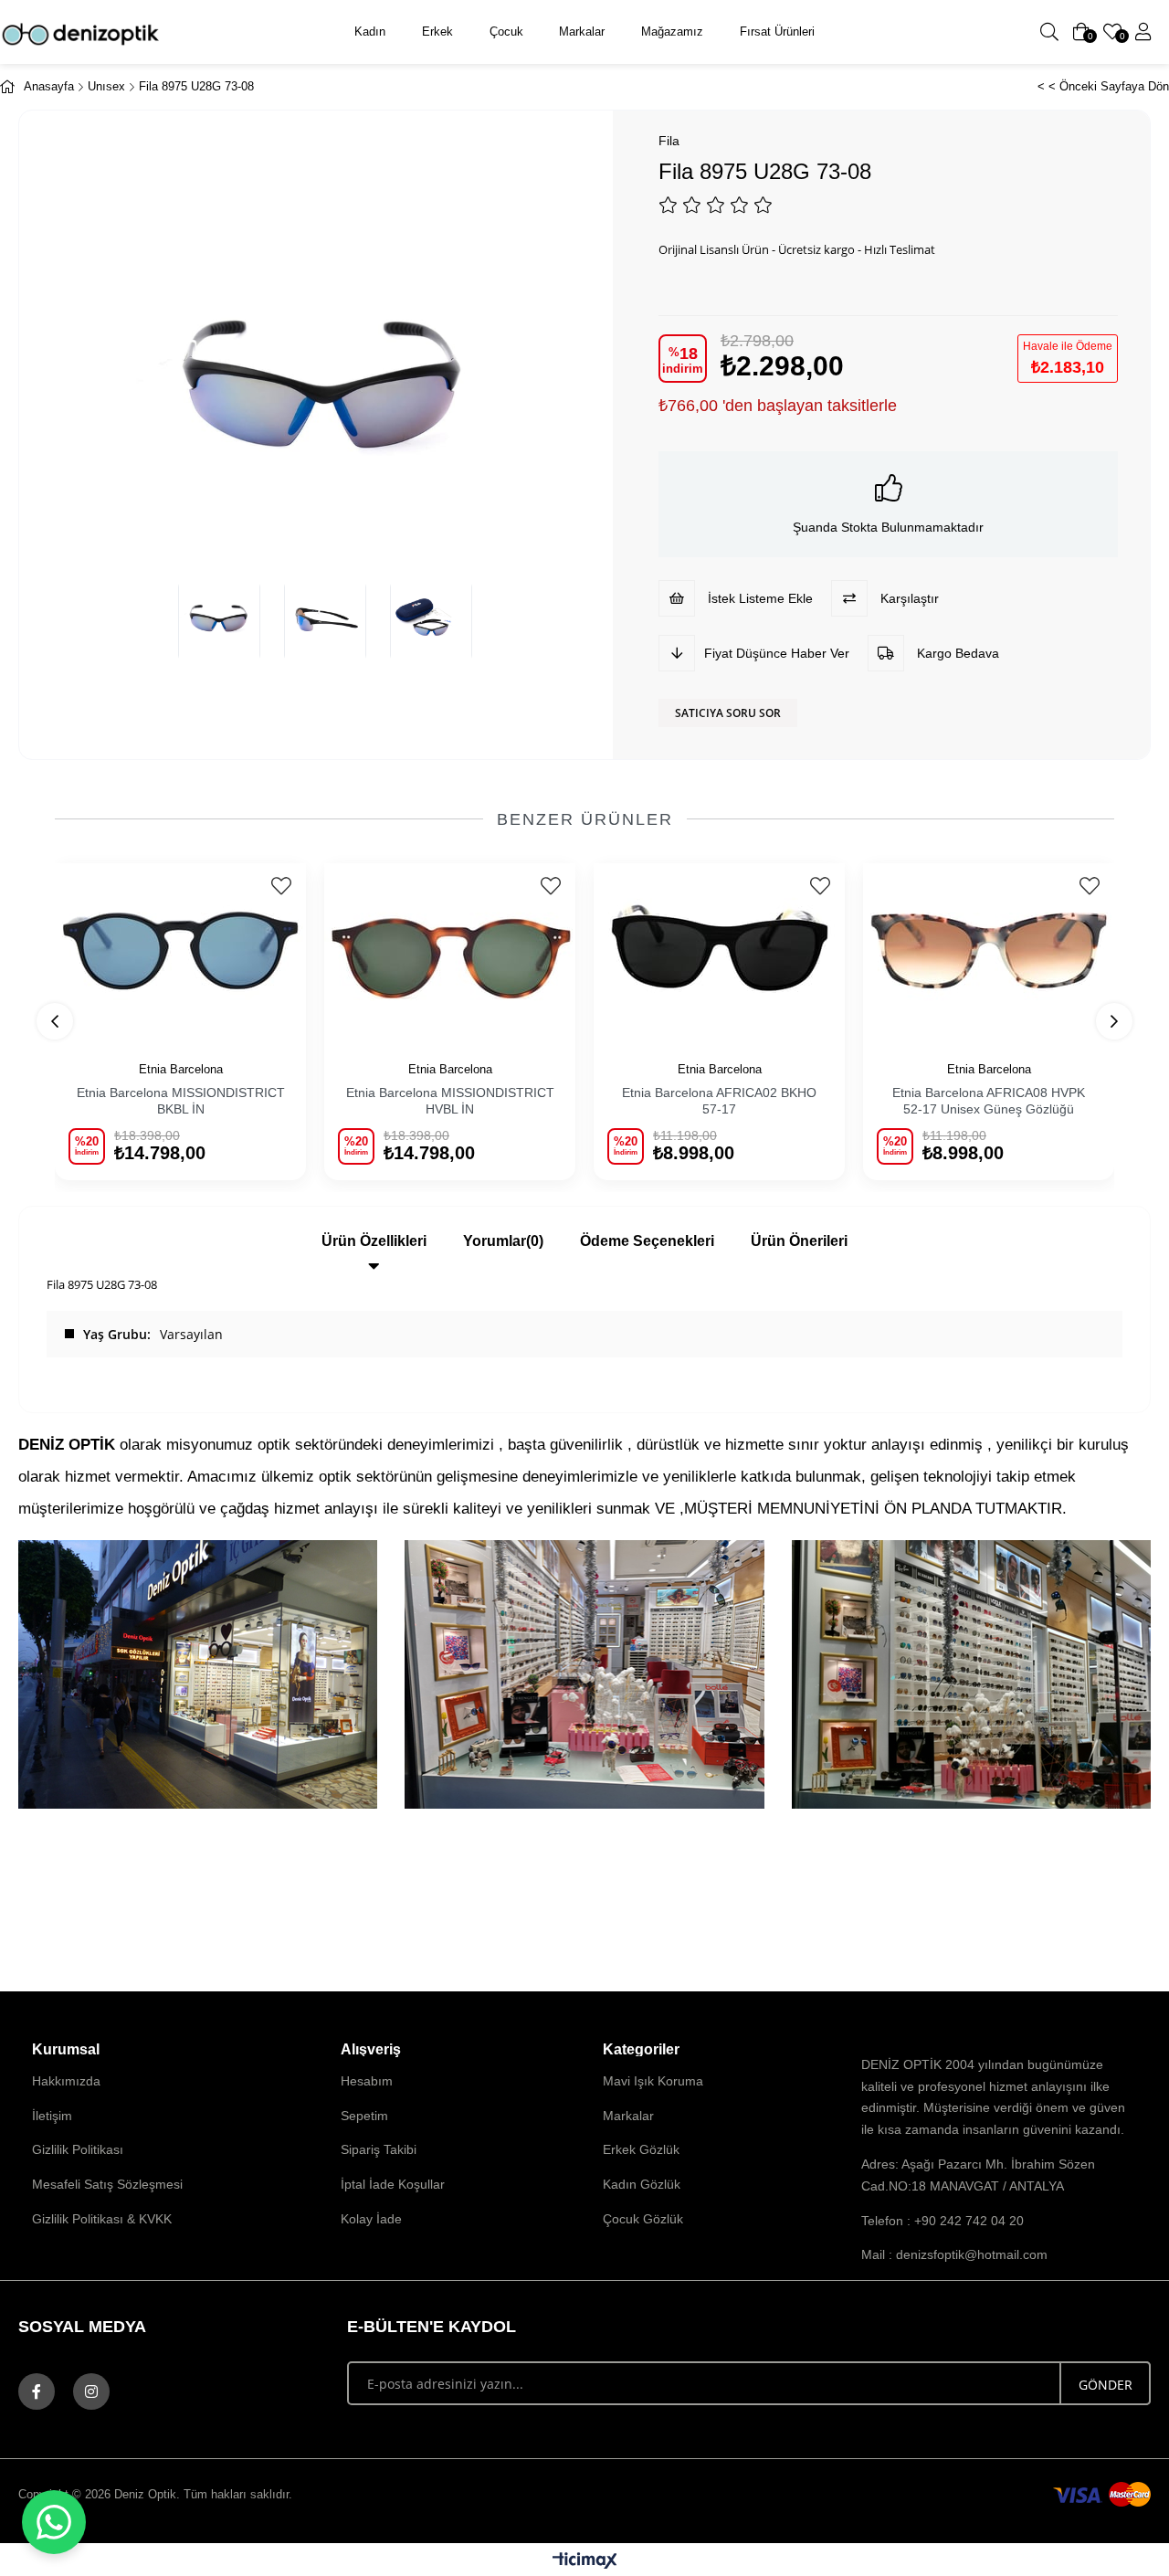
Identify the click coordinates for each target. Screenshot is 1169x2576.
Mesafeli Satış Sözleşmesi (107, 2184)
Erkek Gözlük (641, 2149)
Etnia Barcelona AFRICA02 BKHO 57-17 (719, 1101)
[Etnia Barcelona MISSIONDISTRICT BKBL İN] (180, 951)
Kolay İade (371, 2219)
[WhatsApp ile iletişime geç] (54, 2522)
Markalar (582, 32)
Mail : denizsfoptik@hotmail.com (954, 2254)
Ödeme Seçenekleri (647, 1241)
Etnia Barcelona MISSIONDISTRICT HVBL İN (450, 1101)
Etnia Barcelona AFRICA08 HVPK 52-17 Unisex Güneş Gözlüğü (989, 1101)
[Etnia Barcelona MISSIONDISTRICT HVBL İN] (450, 951)
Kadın (370, 32)
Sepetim (364, 2116)
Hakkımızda (66, 2081)
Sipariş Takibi (379, 2149)
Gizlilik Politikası (78, 2149)
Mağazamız (672, 32)
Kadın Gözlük (642, 2184)
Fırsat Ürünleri (777, 32)
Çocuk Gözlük (643, 2219)
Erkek (437, 32)
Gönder (1106, 2385)
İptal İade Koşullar (393, 2184)
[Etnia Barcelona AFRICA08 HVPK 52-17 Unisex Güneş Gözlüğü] (989, 951)
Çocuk (506, 32)
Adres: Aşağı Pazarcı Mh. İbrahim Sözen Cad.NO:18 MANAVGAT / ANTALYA (978, 2175)
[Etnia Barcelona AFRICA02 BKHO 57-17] (719, 951)
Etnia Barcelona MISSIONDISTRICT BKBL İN (181, 1101)
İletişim (52, 2116)
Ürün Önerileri (799, 1241)
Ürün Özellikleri (374, 1241)
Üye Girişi (1143, 32)
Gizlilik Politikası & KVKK (102, 2219)
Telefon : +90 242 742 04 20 (943, 2221)
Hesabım (367, 2081)
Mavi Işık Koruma (653, 2081)
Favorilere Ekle (281, 886)
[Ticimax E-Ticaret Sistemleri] (585, 2562)
